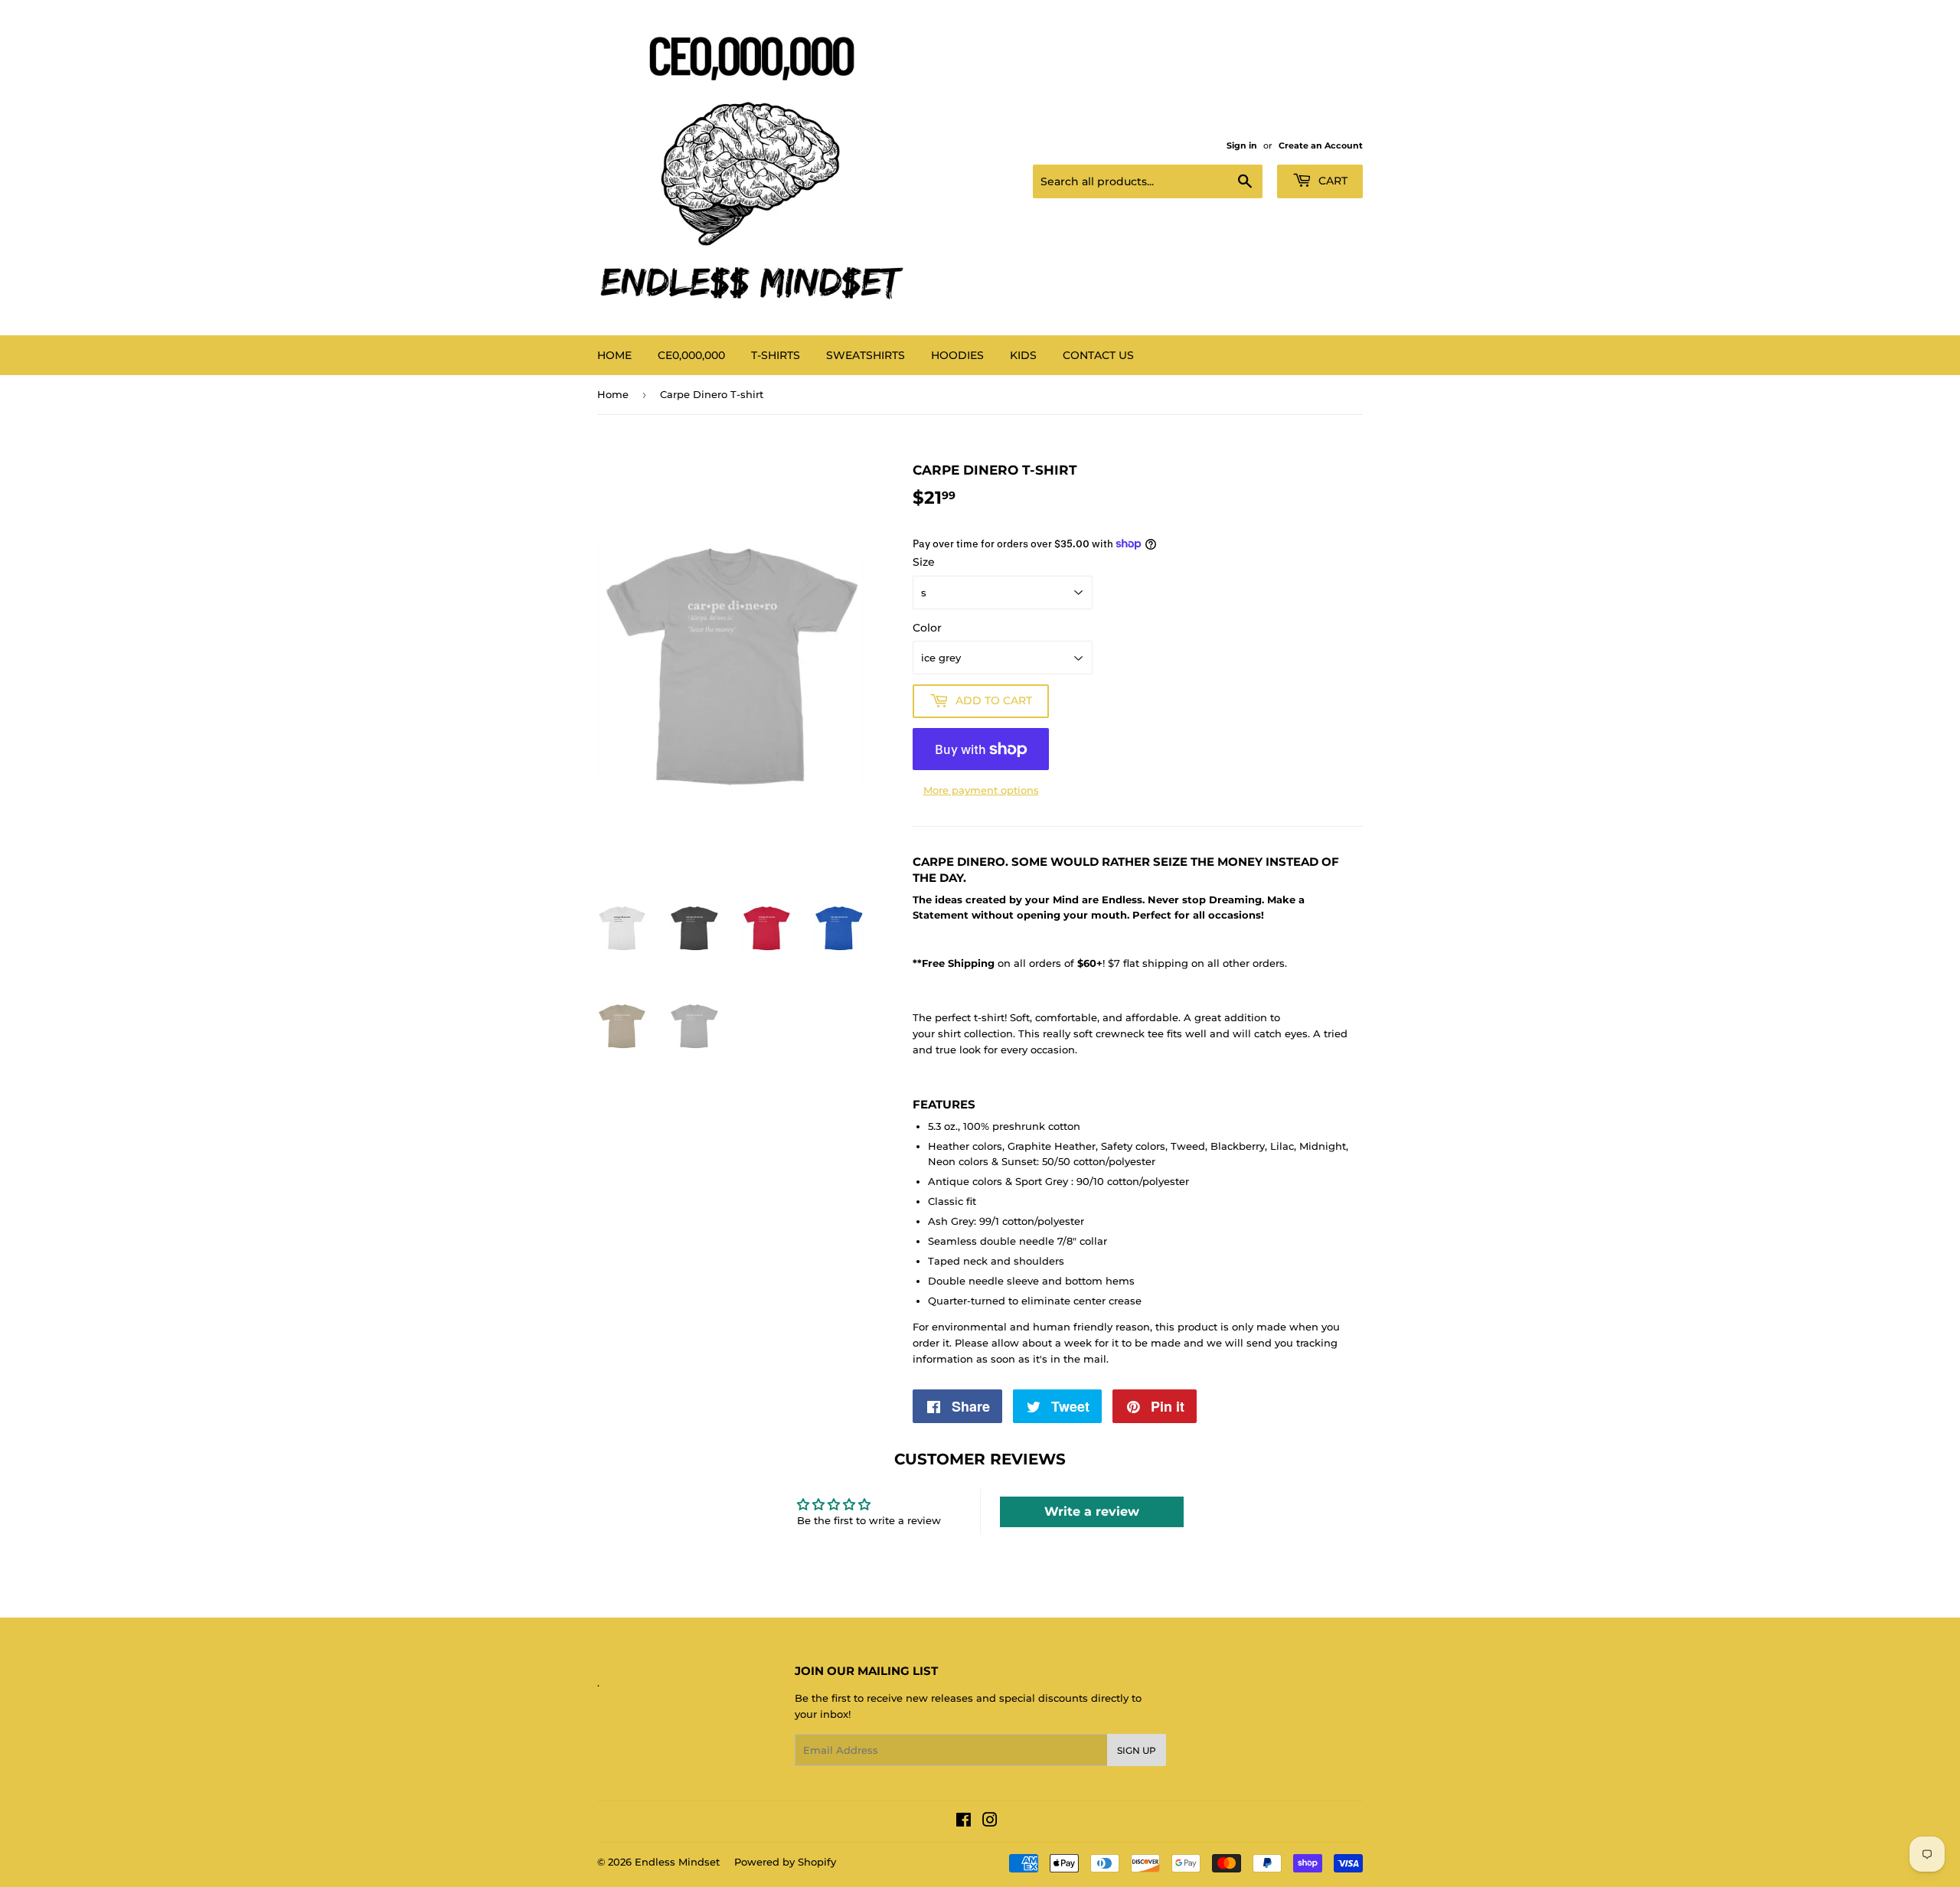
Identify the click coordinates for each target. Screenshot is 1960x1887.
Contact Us (1098, 355)
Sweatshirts (866, 355)
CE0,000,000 (691, 355)
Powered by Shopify (785, 1862)
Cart (1331, 181)
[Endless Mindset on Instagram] (990, 1822)
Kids (1023, 355)
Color (927, 628)
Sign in (1242, 145)
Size (924, 562)
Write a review (1092, 1512)
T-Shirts (776, 355)
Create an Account (1321, 145)
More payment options (981, 790)
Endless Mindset (677, 1862)
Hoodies (957, 355)
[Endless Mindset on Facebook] (964, 1822)
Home (614, 355)
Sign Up (1137, 1750)
